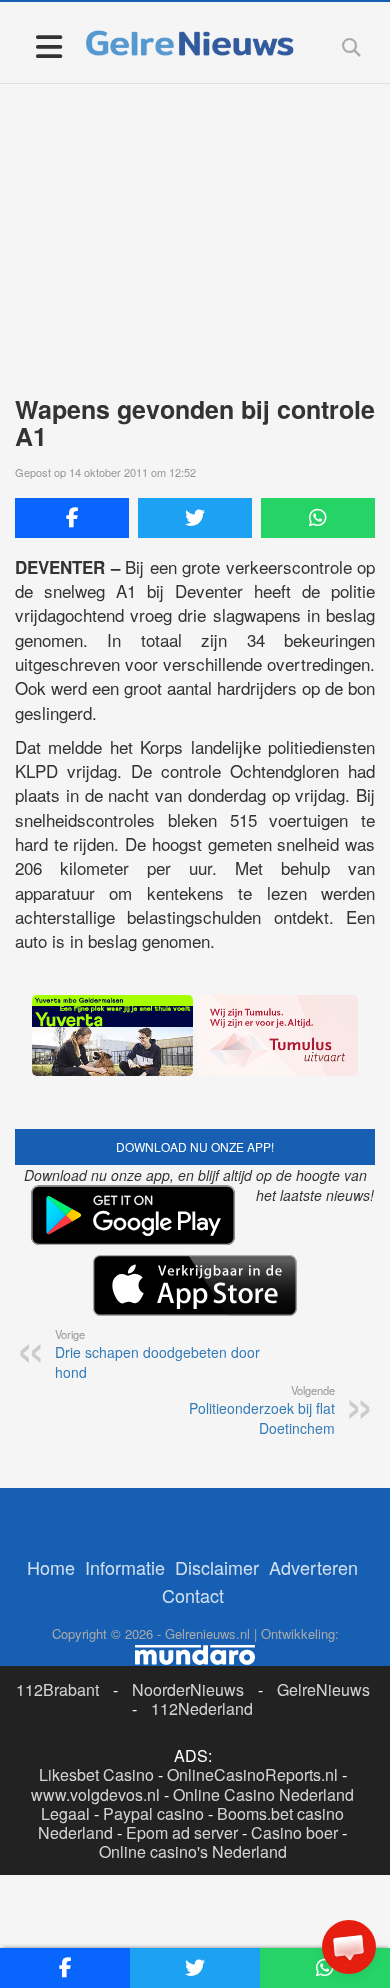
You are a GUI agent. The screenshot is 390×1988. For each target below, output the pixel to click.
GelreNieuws (323, 1689)
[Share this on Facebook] (72, 518)
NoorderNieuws (188, 1689)
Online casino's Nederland (193, 1851)
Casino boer (294, 1832)
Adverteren (313, 1567)
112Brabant (57, 1689)
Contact (193, 1595)
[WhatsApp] (318, 518)
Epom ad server (182, 1832)
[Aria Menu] (48, 45)
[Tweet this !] (195, 518)
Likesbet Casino (96, 1774)
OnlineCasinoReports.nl (252, 1774)
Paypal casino (153, 1813)
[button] (349, 1947)
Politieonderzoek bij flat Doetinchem (262, 1410)
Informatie (125, 1567)
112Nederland (202, 1708)
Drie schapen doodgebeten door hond (157, 1354)
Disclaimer (217, 1567)
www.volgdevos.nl (95, 1794)
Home (51, 1567)
